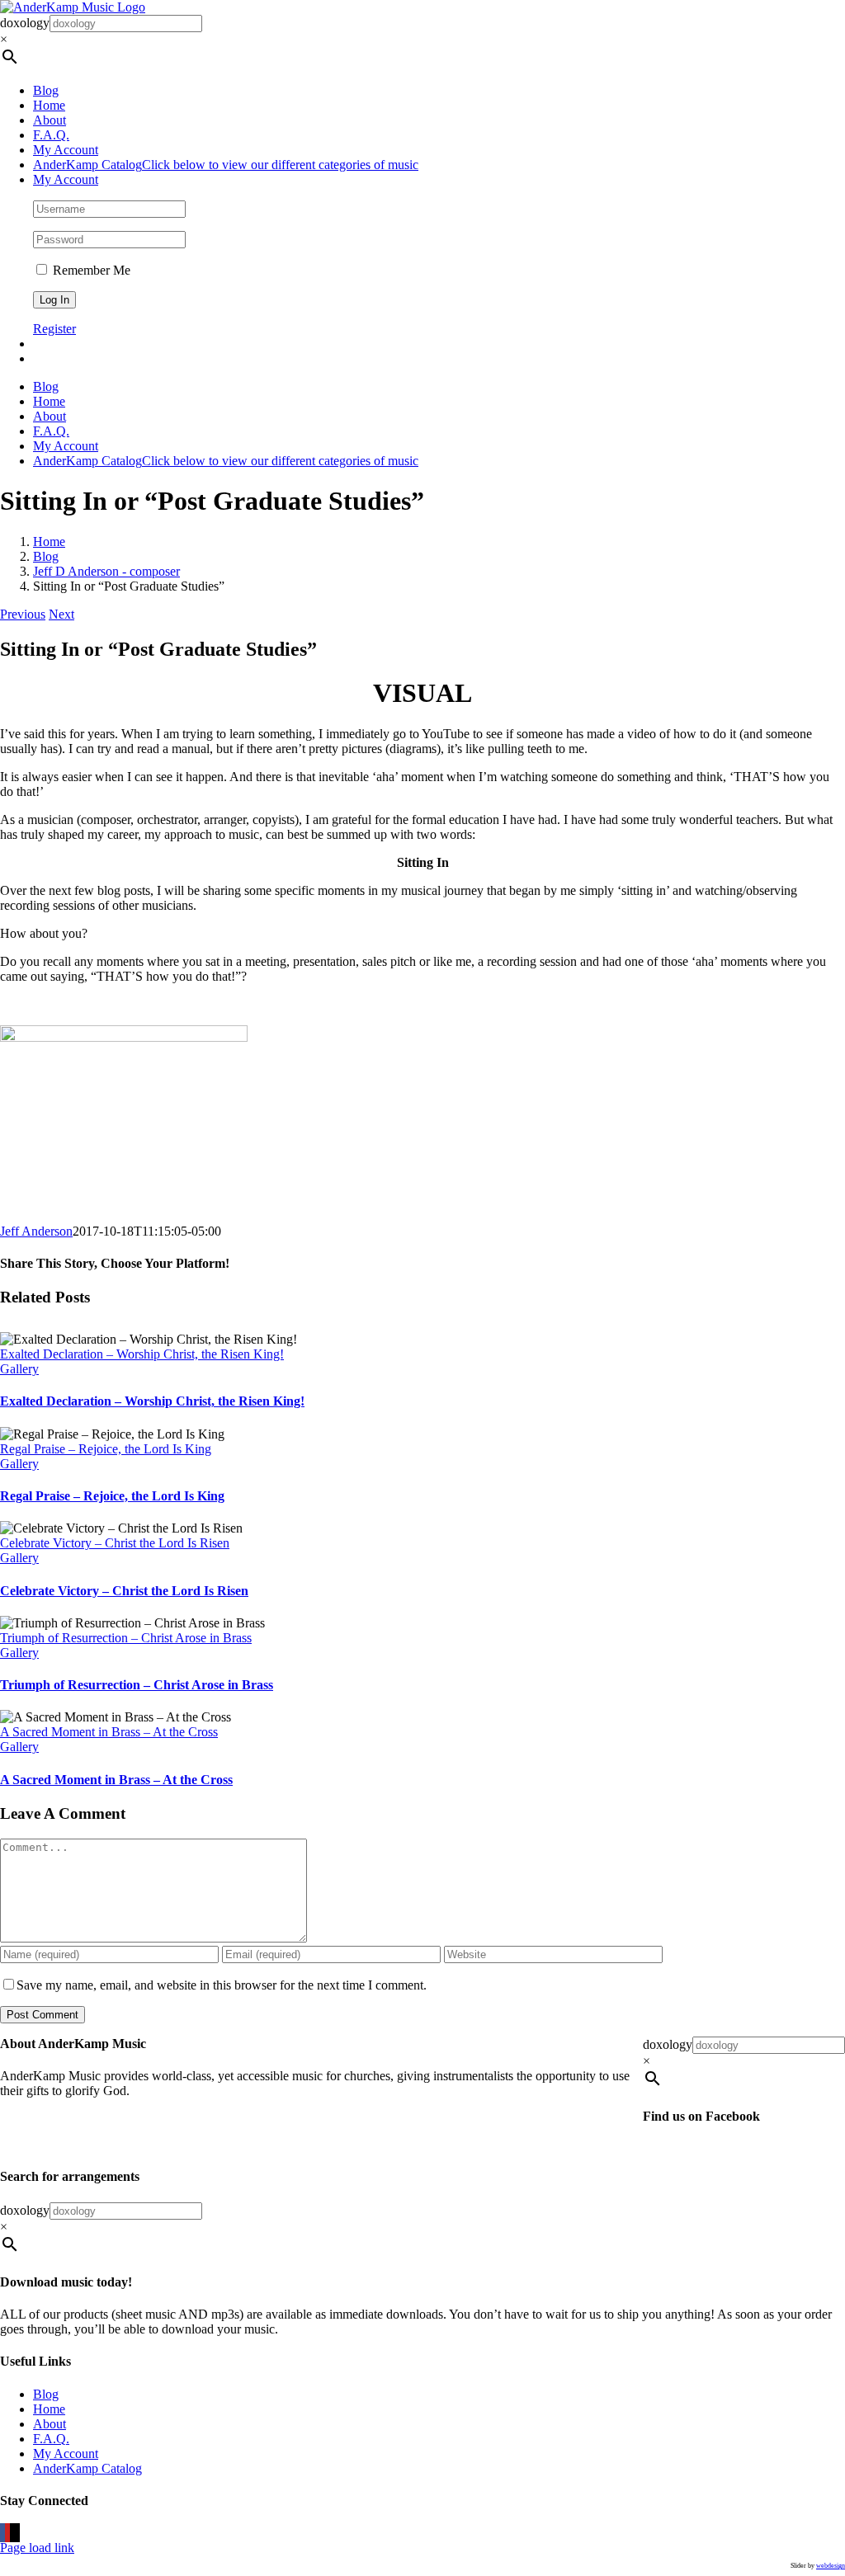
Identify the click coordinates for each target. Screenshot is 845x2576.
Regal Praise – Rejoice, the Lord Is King (106, 1449)
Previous (23, 614)
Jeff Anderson (36, 1231)
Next (61, 614)
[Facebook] (2, 2533)
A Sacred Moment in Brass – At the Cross (109, 1732)
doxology (25, 23)
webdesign (831, 2566)
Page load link (37, 2548)
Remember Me (90, 270)
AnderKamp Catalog (87, 2468)
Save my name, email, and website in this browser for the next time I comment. (222, 1985)
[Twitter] (12, 2533)
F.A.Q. (51, 2439)
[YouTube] (7, 2533)
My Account (66, 2454)
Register (54, 329)
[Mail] (17, 2533)
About (50, 2424)
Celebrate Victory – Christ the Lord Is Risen (115, 1543)
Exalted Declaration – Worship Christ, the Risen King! (142, 1354)
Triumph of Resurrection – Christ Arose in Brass (126, 1638)
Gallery (19, 1369)
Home (49, 2409)
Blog (46, 2394)
